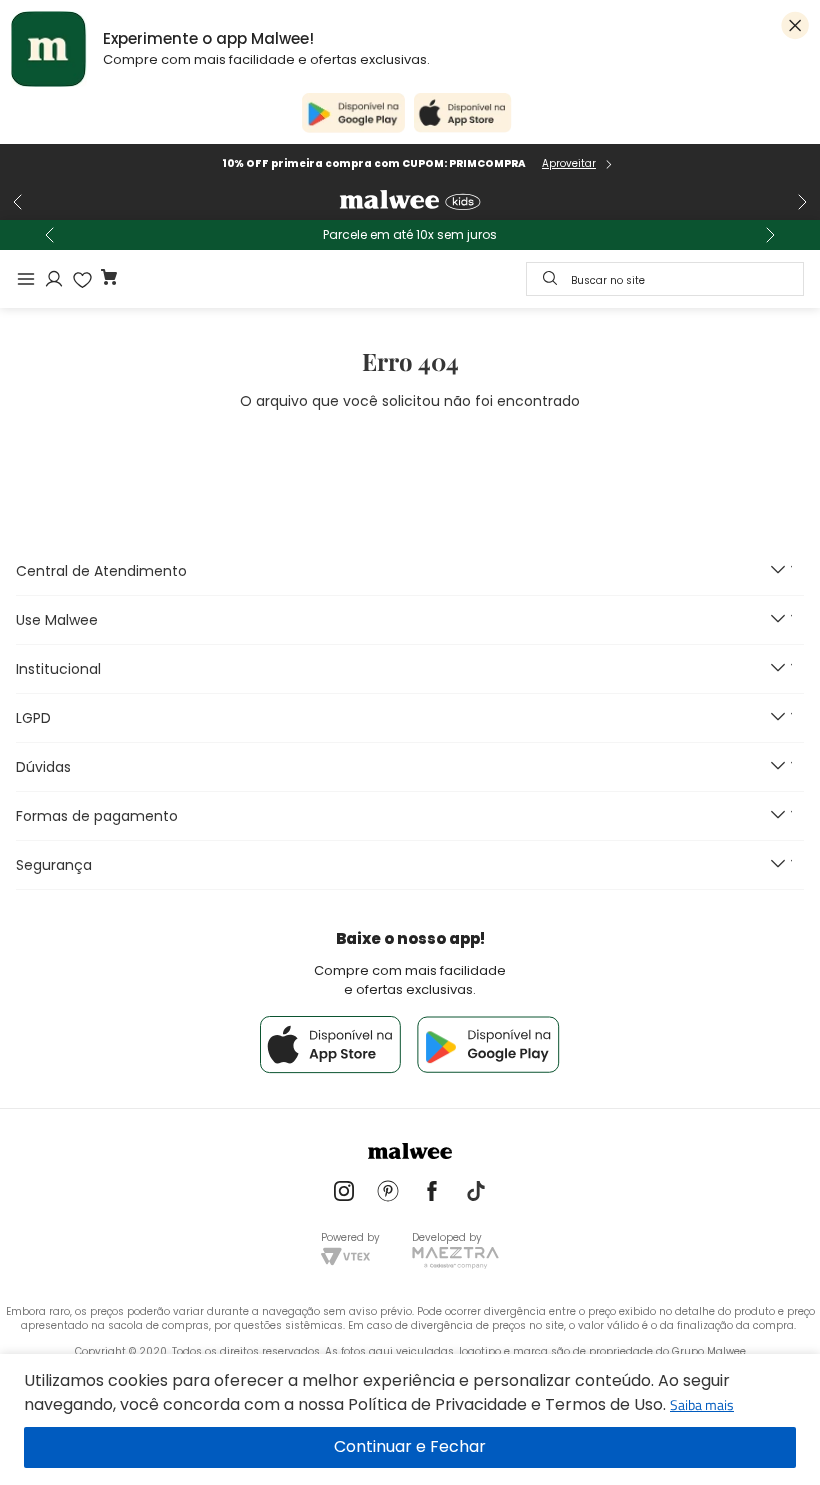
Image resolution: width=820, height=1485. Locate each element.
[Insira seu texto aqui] (344, 1193)
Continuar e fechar (410, 1447)
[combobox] (665, 279)
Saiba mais (702, 1404)
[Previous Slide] (18, 202)
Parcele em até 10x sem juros (410, 235)
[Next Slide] (802, 202)
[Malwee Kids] (409, 202)
